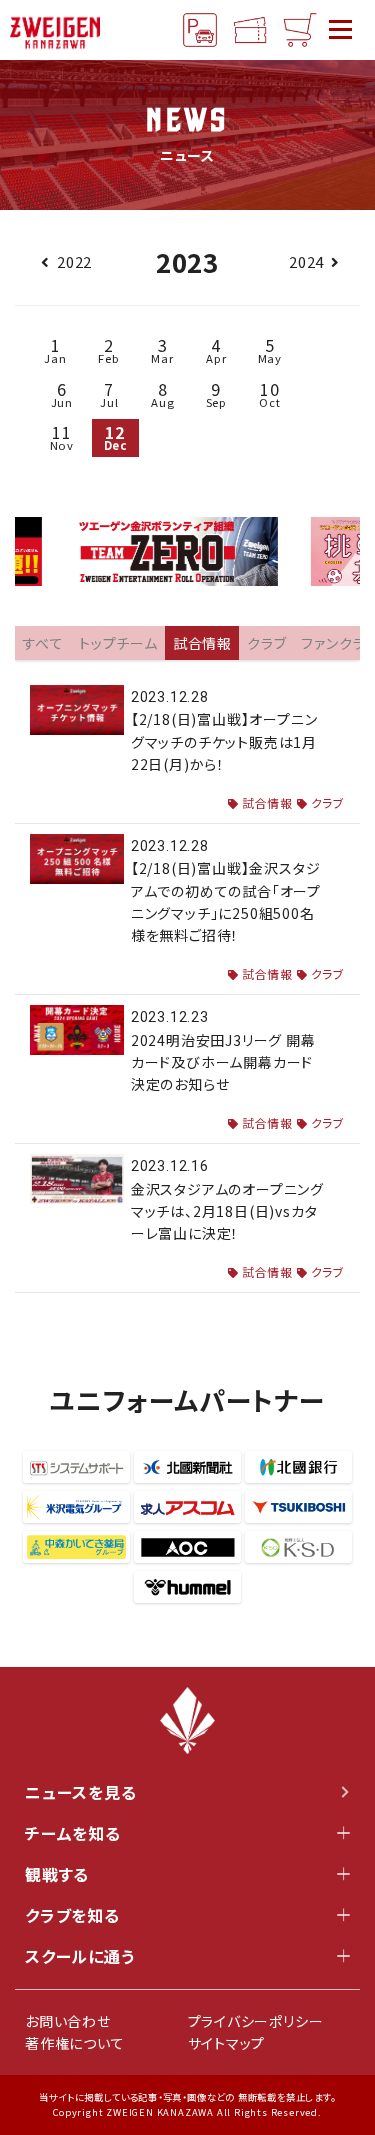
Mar (162, 349)
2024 (306, 261)
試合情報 (267, 802)
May (270, 349)
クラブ (328, 802)
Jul (109, 393)
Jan (55, 349)
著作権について (75, 2043)
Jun (62, 393)
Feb (108, 349)
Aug (162, 393)
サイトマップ (227, 2043)
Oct (269, 393)
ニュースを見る (81, 1792)
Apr (216, 349)
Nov (62, 436)
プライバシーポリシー (256, 2021)
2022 (74, 261)
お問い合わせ (68, 2021)
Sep (216, 393)
